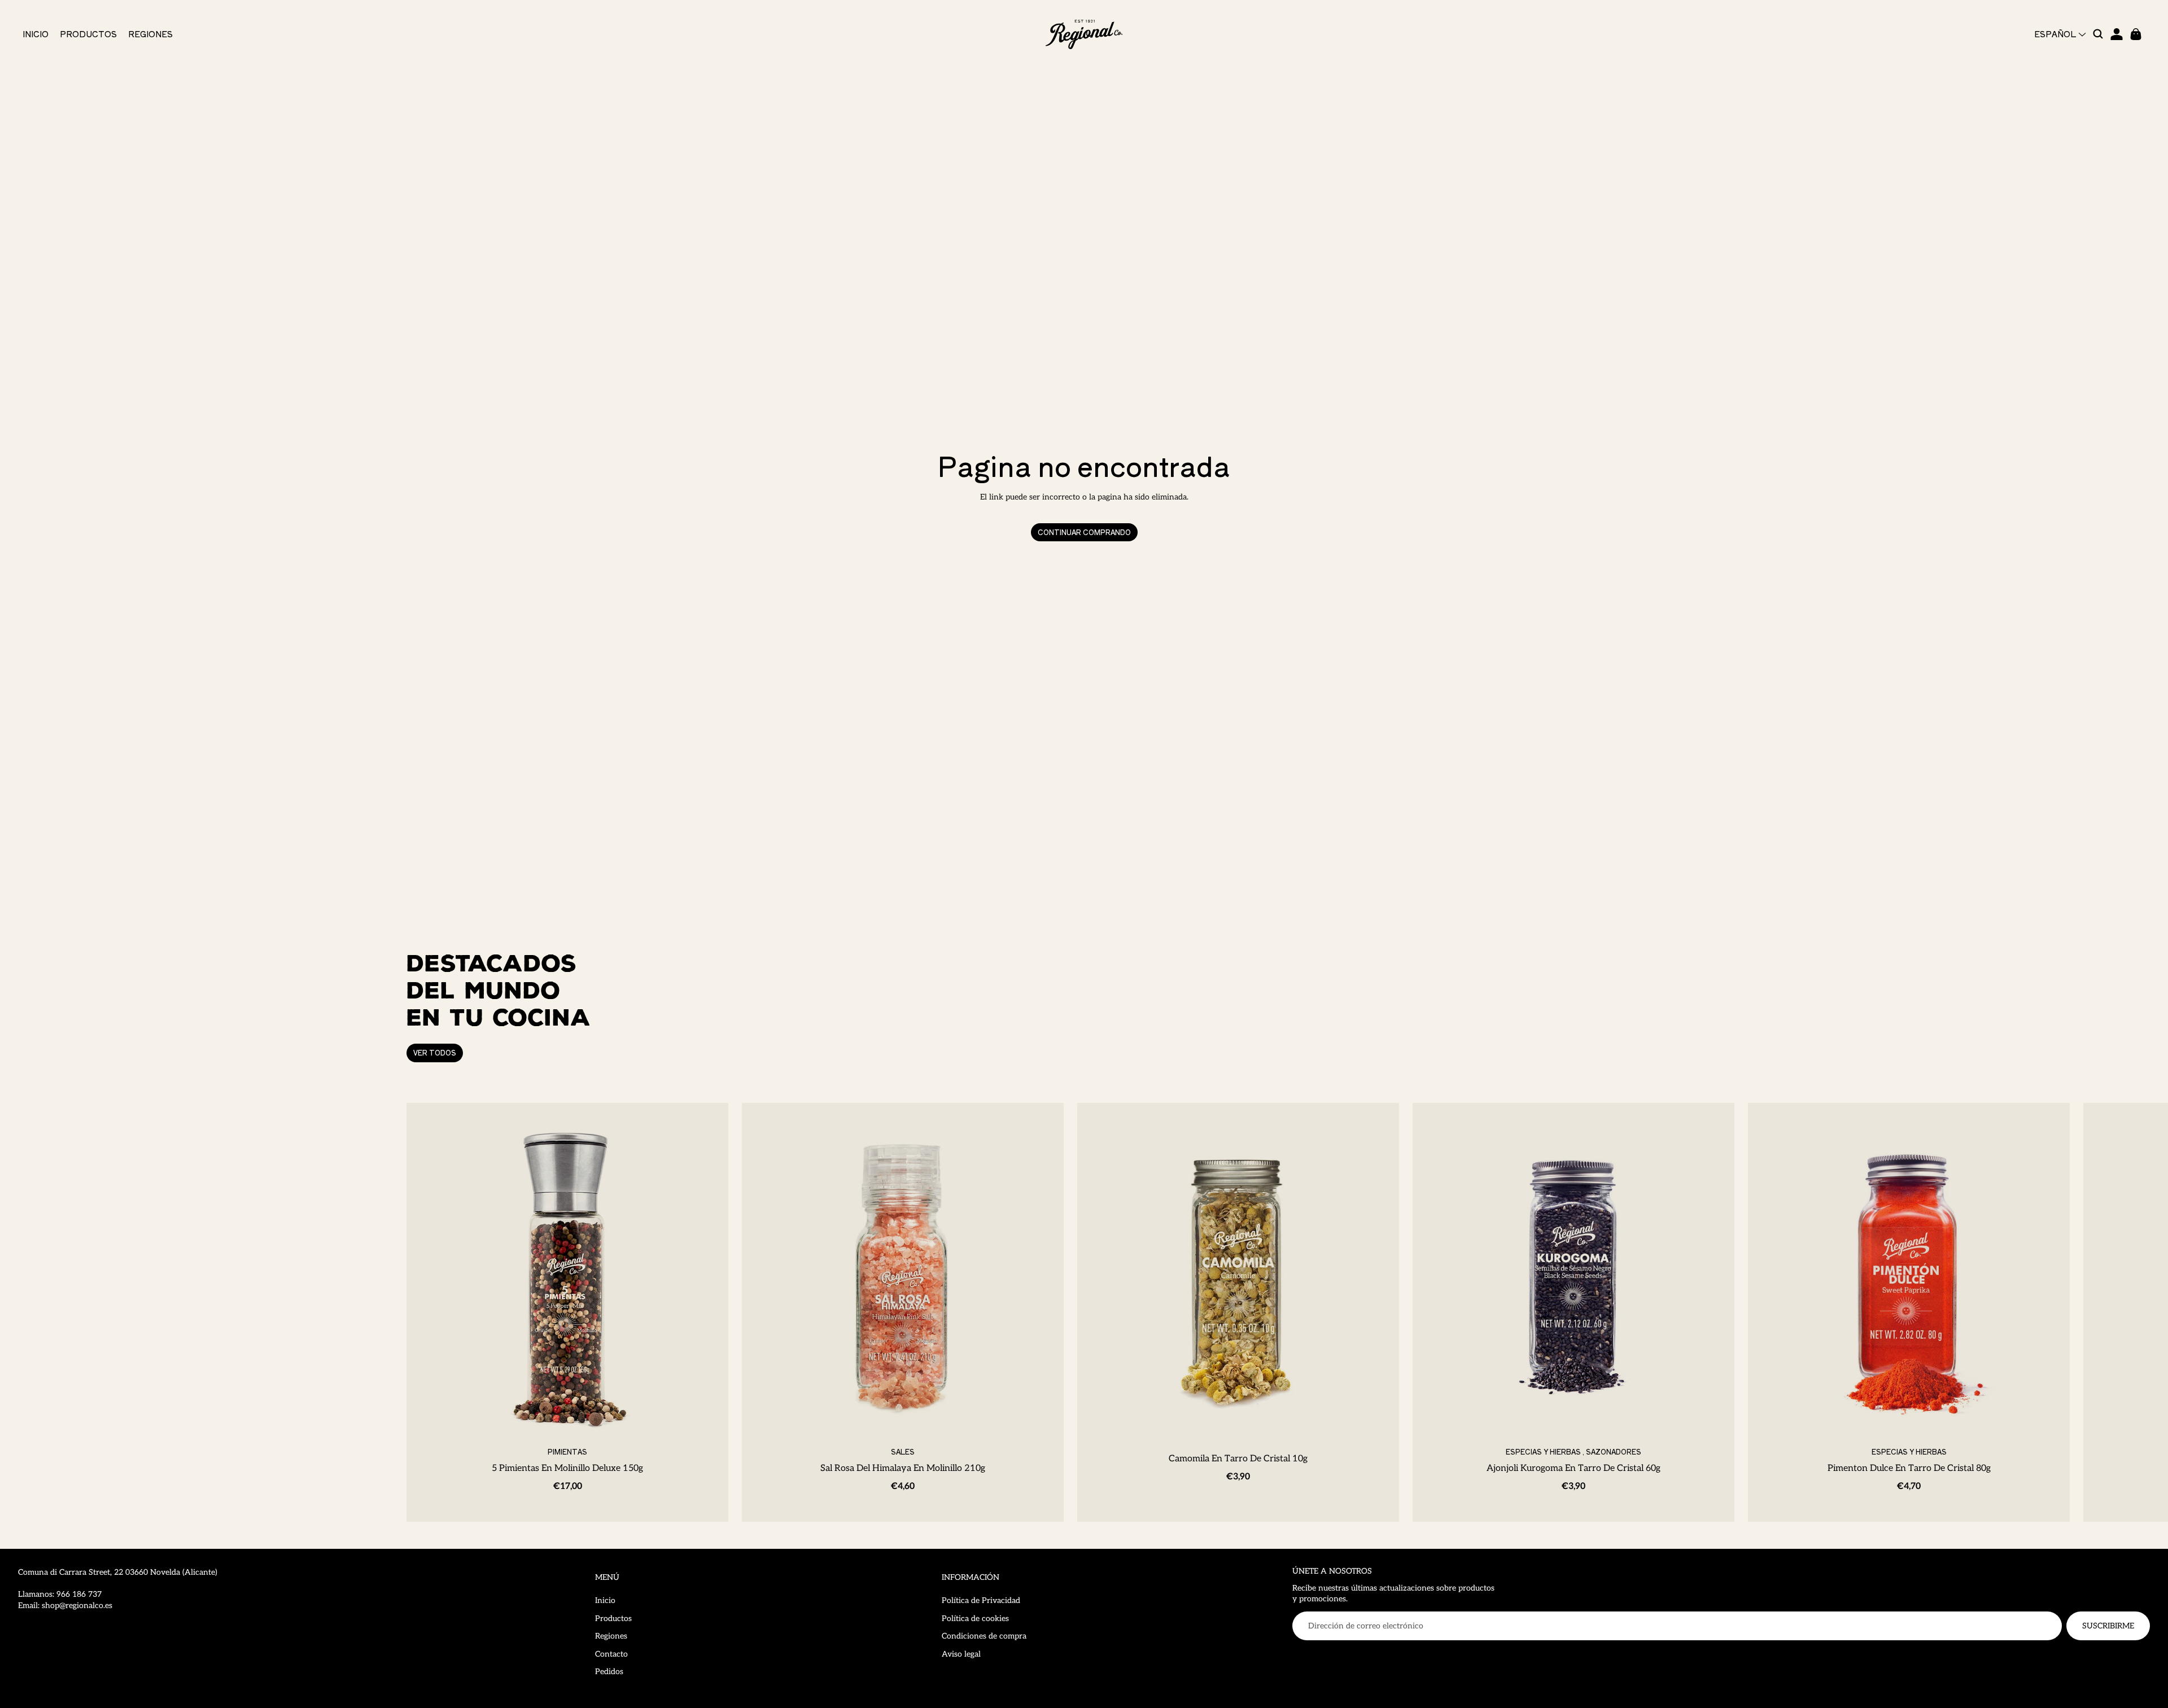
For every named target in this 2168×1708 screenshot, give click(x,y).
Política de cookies (975, 1619)
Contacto (611, 1654)
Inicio (605, 1600)
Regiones (611, 1636)
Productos (613, 1619)
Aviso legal (961, 1654)
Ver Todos (435, 1052)
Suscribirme (2108, 1626)
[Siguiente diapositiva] (1749, 1312)
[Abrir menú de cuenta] (2117, 34)
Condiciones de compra (984, 1636)
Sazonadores (1614, 1451)
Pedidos (609, 1672)
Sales (903, 1451)
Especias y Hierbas (1543, 1451)
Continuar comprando (1084, 532)
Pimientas (567, 1451)
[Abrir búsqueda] (2099, 34)
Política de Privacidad (981, 1600)
